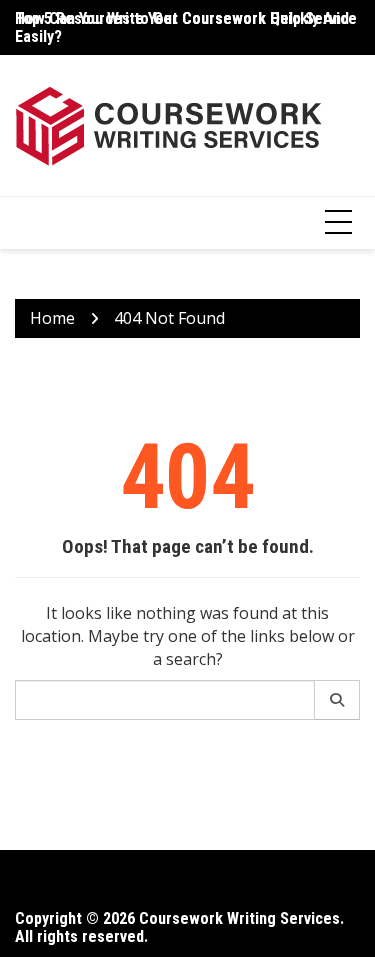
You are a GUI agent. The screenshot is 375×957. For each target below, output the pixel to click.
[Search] (337, 700)
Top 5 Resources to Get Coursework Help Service (186, 18)
